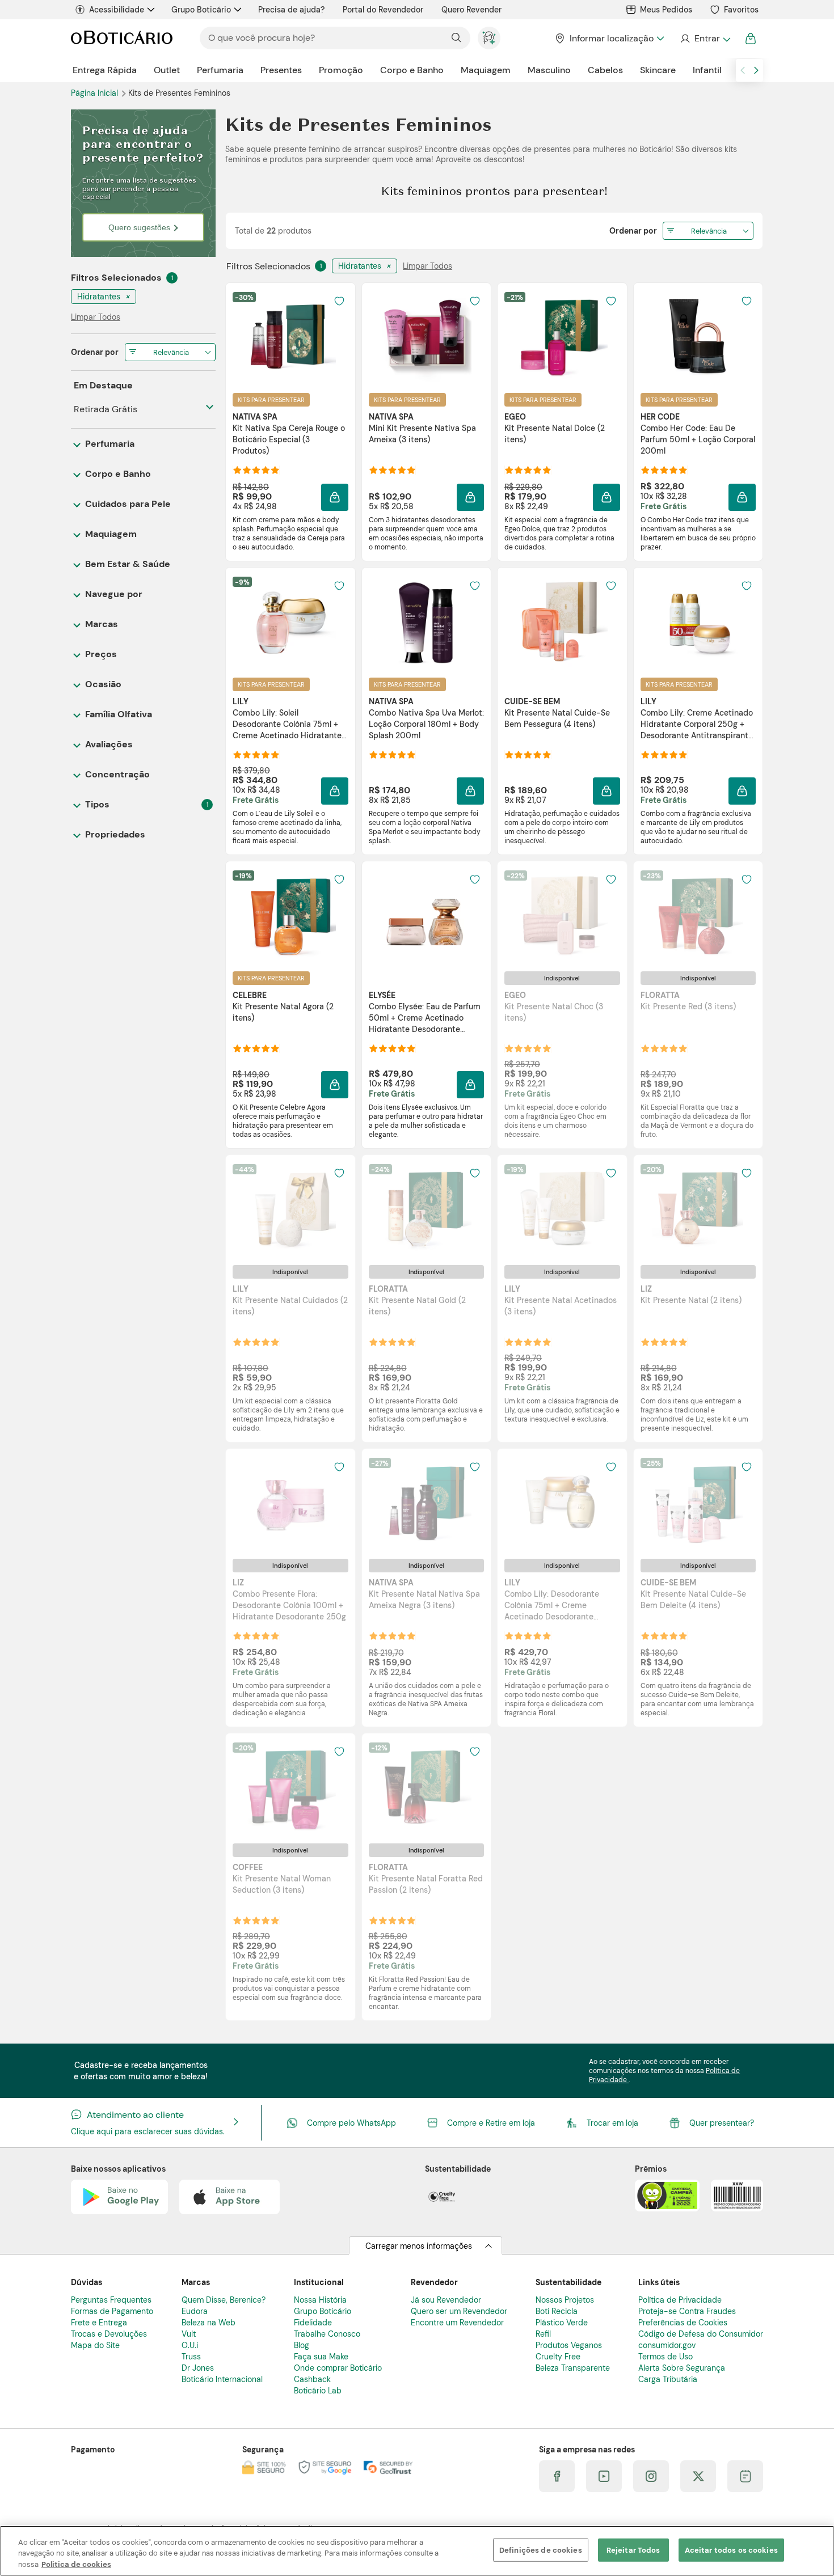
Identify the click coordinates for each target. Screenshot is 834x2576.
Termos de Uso (665, 2357)
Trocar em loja (612, 2123)
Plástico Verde (562, 2323)
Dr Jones (198, 2368)
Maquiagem (486, 70)
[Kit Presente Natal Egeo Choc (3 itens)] (562, 916)
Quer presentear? (722, 2123)
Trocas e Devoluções (109, 2334)
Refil (543, 2334)
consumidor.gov (667, 2345)
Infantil (707, 70)
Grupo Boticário (201, 10)
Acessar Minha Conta (705, 39)
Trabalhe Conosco (327, 2334)
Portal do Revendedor (383, 10)
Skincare (658, 70)
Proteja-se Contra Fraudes (687, 2311)
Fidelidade (313, 2323)
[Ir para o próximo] (756, 70)
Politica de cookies (76, 2564)
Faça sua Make (321, 2357)
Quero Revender (471, 10)
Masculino (549, 70)
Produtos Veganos (569, 2345)
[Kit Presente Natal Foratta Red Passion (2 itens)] (426, 1788)
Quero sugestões (139, 227)
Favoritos (741, 10)
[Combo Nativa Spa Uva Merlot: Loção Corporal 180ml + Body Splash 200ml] (426, 622)
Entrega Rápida (105, 70)
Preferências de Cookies (683, 2323)
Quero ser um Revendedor (459, 2311)
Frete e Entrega (99, 2323)
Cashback (312, 2379)
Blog (302, 2345)
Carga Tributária (668, 2379)
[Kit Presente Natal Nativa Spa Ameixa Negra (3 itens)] (426, 1503)
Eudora (195, 2311)
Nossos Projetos (565, 2300)
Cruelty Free (558, 2357)
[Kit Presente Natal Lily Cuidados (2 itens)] (290, 1209)
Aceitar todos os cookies (731, 2550)
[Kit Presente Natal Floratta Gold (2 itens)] (426, 1209)
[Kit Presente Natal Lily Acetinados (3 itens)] (562, 1209)
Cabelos (605, 70)
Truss (191, 2357)
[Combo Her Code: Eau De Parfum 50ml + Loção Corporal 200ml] (698, 337)
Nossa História (320, 2300)
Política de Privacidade (680, 2300)
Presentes (281, 70)
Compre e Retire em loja (491, 2123)
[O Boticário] (122, 38)
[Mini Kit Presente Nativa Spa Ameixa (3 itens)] (426, 337)
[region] (417, 2551)
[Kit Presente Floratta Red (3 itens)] (698, 916)
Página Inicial (96, 93)
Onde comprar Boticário (338, 2368)
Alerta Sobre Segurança (682, 2368)
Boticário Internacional (222, 2379)
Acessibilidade (117, 10)
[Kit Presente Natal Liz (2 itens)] (698, 1209)
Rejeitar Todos (633, 2550)
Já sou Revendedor (446, 2300)
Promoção (341, 70)
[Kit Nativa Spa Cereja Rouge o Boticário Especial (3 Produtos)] (290, 337)
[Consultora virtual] (489, 38)
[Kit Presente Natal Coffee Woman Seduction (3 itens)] (290, 1788)
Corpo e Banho (412, 70)
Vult (189, 2334)
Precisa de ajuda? (291, 10)
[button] (335, 497)
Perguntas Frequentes (111, 2300)
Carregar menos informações (419, 2246)
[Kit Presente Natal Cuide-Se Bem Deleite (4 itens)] (698, 1503)
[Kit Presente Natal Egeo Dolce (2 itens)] (562, 337)
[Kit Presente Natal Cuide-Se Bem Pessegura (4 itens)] (562, 622)
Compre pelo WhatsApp (351, 2123)
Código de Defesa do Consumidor (701, 2334)
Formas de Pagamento (112, 2311)
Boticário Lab (318, 2391)
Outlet (167, 70)
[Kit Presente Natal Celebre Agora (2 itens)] (290, 916)
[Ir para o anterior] (743, 70)
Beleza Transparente (573, 2368)
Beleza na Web (208, 2323)
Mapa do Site (95, 2345)
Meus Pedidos (666, 10)
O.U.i (190, 2345)
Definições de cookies (541, 2550)
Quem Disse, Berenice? (224, 2300)
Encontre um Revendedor (457, 2323)
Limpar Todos (427, 266)
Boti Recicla (557, 2311)
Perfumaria (220, 70)
